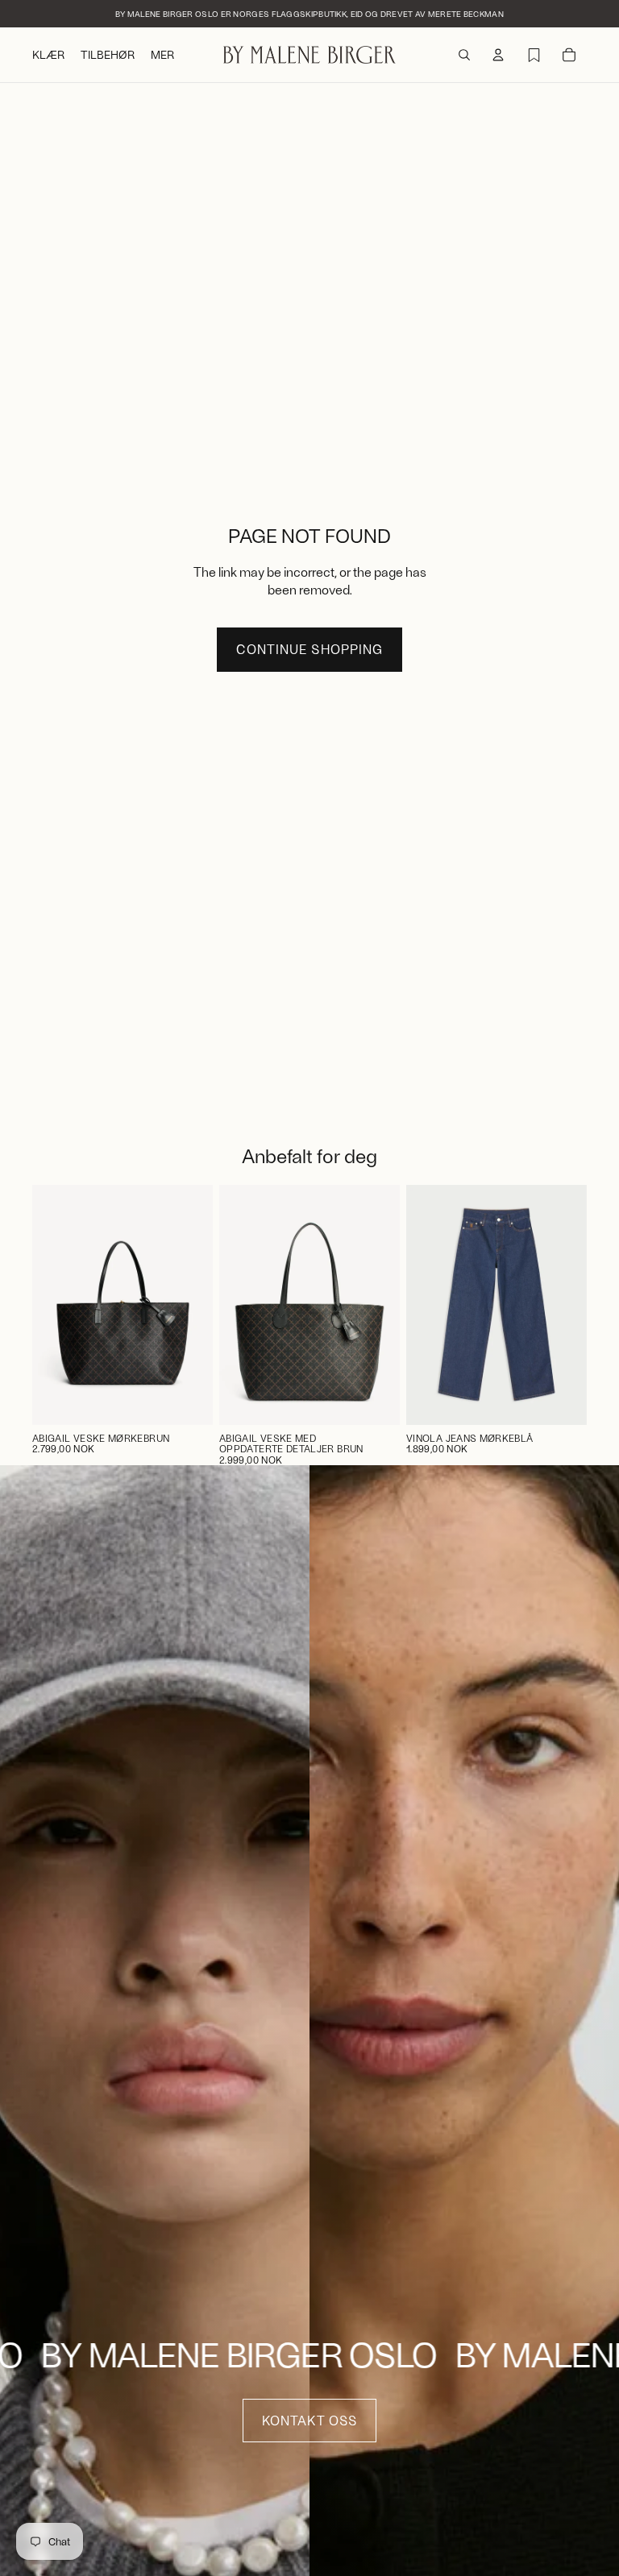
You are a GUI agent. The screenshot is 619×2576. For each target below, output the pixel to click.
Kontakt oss (309, 2420)
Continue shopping (309, 649)
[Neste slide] (382, 1305)
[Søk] (464, 55)
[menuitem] (162, 55)
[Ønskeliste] (534, 55)
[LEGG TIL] (188, 1400)
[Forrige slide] (237, 1305)
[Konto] (498, 55)
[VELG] (562, 1400)
